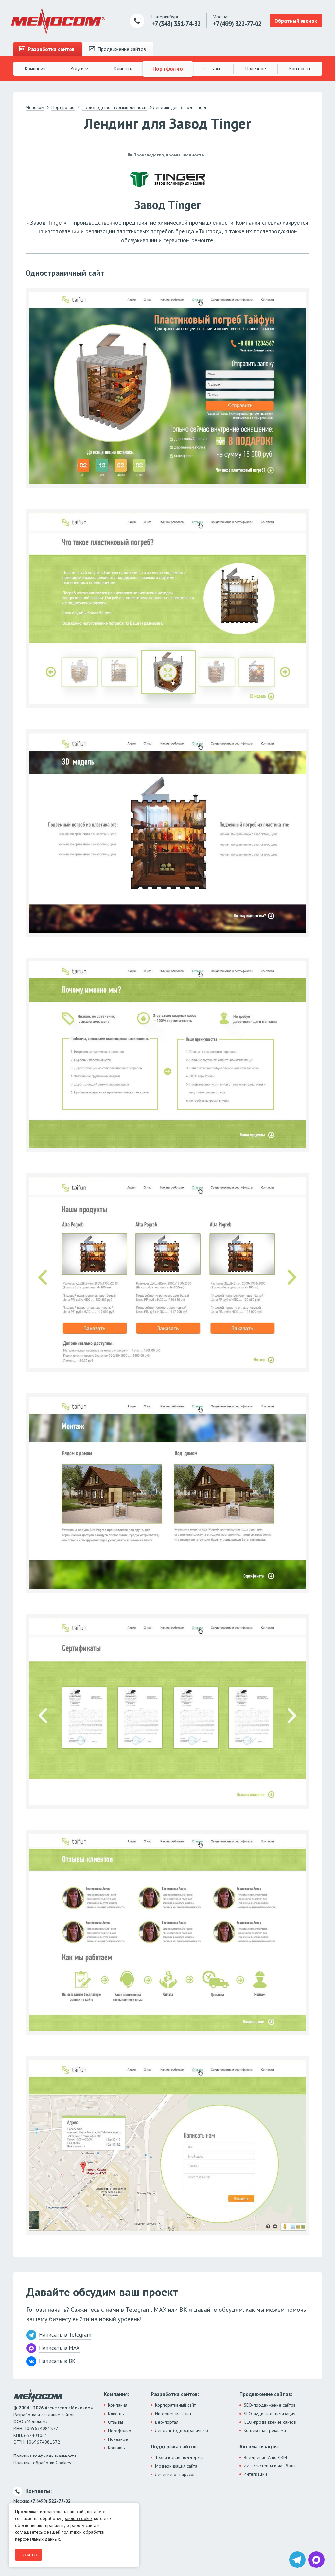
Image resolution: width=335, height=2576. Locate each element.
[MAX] (316, 2560)
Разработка (51, 49)
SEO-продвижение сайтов (270, 2405)
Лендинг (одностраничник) (182, 2430)
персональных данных (37, 2539)
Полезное (256, 69)
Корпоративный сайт (175, 2405)
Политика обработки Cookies (42, 2463)
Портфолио (167, 68)
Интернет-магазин (173, 2414)
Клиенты (123, 69)
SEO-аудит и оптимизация (270, 2414)
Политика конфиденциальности (45, 2456)
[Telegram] (297, 2560)
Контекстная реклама (265, 2430)
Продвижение (121, 49)
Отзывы (212, 69)
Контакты (300, 69)
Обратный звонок (296, 21)
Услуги (78, 69)
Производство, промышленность (169, 155)
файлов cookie (77, 2518)
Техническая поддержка (180, 2457)
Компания (35, 69)
